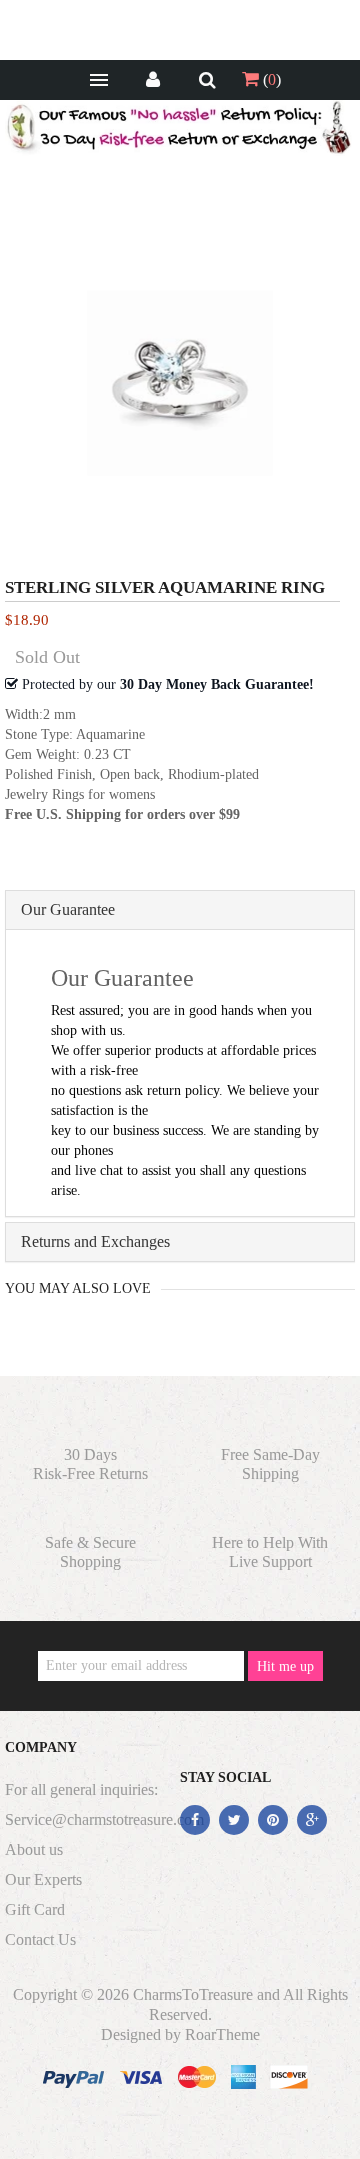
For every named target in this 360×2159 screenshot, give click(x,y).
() (270, 79)
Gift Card (35, 1909)
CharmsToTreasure (193, 1994)
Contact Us (40, 1939)
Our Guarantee (68, 909)
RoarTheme (222, 2034)
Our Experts (43, 1879)
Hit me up (285, 1666)
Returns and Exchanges (95, 1241)
